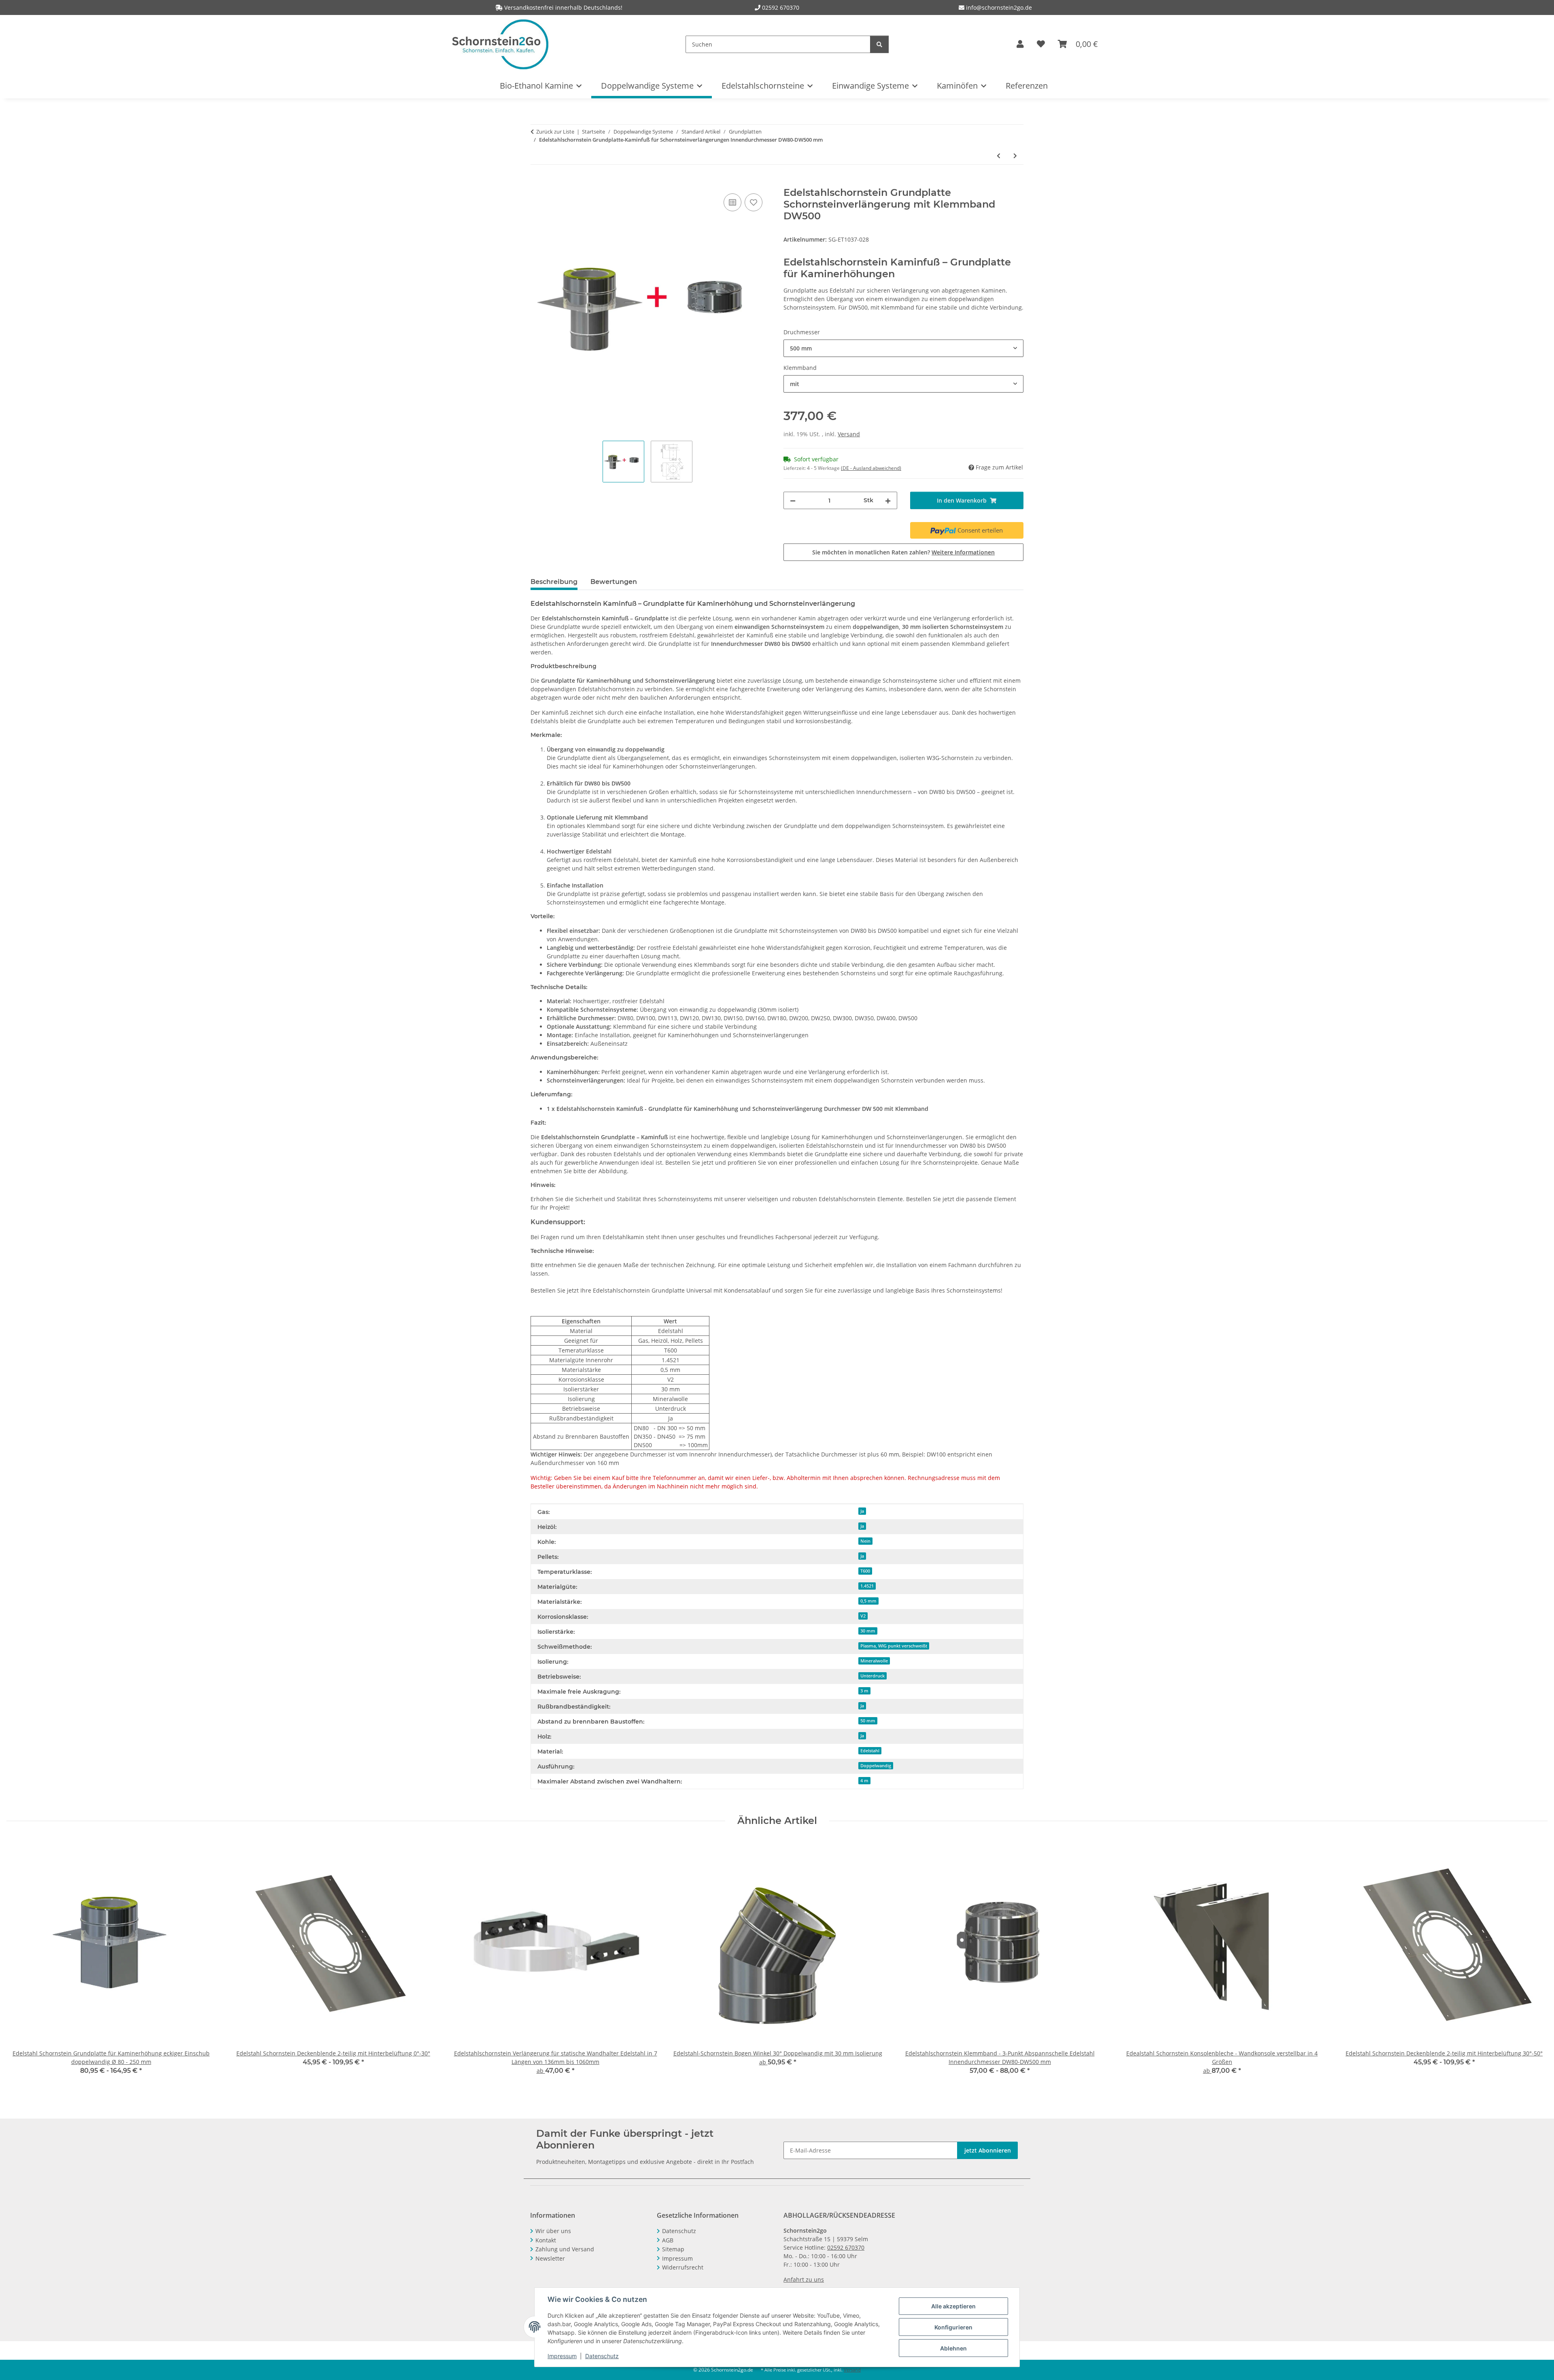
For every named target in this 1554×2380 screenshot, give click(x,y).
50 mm (868, 1721)
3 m (864, 1691)
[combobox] (903, 348)
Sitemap (673, 2249)
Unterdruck (873, 1676)
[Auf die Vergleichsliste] (732, 202)
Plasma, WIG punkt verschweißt (894, 1646)
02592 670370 (781, 7)
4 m (864, 1781)
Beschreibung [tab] (554, 582)
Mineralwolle (874, 1661)
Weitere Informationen (963, 552)
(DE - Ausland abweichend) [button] (871, 468)
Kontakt (546, 2240)
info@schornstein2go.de (998, 7)
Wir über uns (553, 2231)
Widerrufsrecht (683, 2267)
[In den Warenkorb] (537, 183)
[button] (1020, 44)
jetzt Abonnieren (988, 2150)
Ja (862, 1511)
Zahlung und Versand (565, 2249)
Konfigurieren (953, 2327)
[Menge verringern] (793, 500)
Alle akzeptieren (953, 2306)
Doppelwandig (876, 1766)
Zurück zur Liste (555, 132)
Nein (865, 1541)
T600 (865, 1571)
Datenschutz (602, 2356)
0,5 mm (868, 1601)
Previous (20, 1963)
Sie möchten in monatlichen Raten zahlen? (903, 552)
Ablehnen (953, 2348)
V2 (863, 1616)
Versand (849, 434)
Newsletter (550, 2258)
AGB (668, 2240)
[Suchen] (879, 44)
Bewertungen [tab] (614, 582)
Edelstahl (870, 1751)
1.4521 (867, 1586)
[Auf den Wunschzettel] (754, 202)
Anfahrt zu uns (804, 2279)
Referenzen (1027, 86)
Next (1534, 1963)
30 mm (868, 1631)
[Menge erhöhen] (888, 500)
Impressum (562, 2356)
